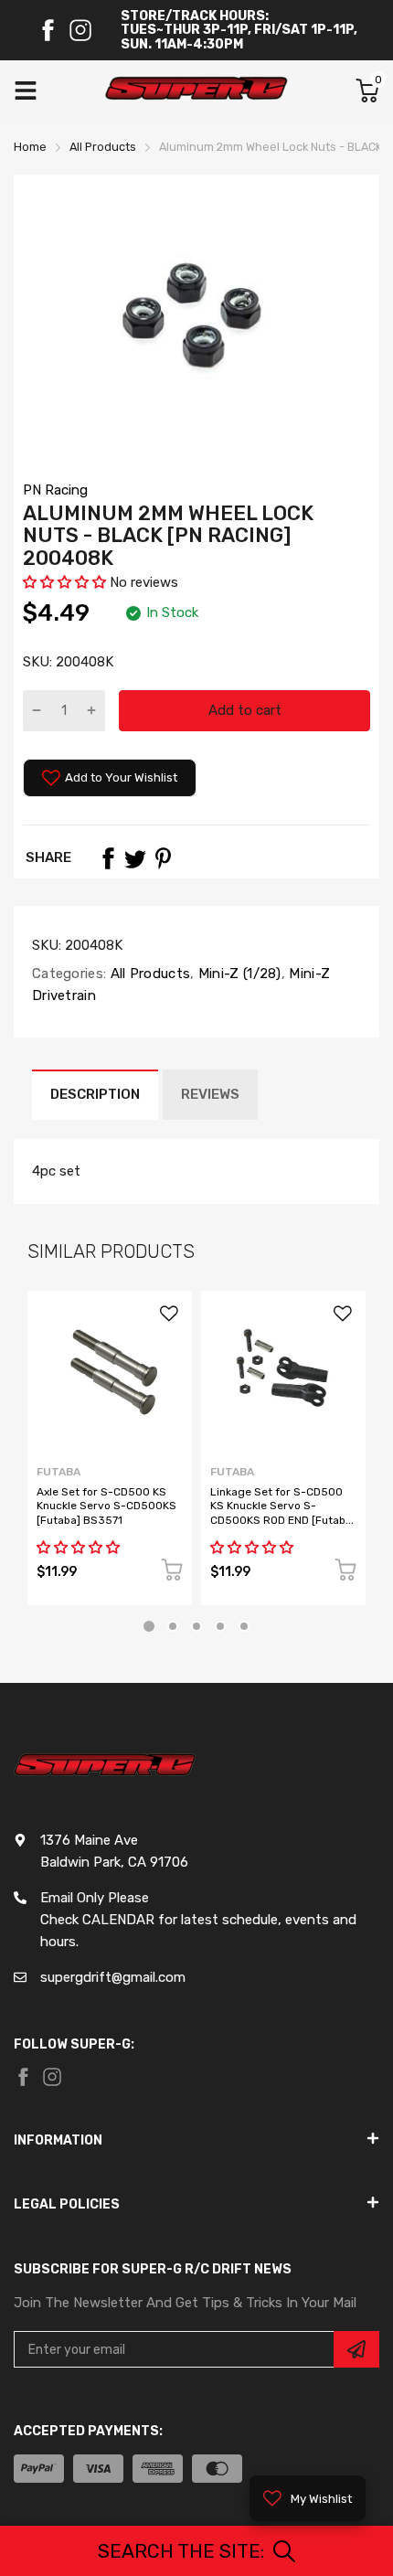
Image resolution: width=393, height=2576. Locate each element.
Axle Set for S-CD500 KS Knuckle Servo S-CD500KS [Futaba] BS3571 (106, 1506)
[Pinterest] (163, 858)
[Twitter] (135, 858)
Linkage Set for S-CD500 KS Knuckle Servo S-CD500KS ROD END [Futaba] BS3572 (283, 1513)
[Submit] (356, 2349)
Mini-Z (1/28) (238, 974)
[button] (66, 582)
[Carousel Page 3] (196, 1626)
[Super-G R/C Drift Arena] (196, 90)
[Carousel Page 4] (220, 1626)
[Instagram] (80, 30)
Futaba (58, 1472)
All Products (148, 974)
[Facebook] (48, 30)
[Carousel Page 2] (173, 1626)
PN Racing (55, 490)
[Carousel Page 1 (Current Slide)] (149, 1626)
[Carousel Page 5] (244, 1626)
